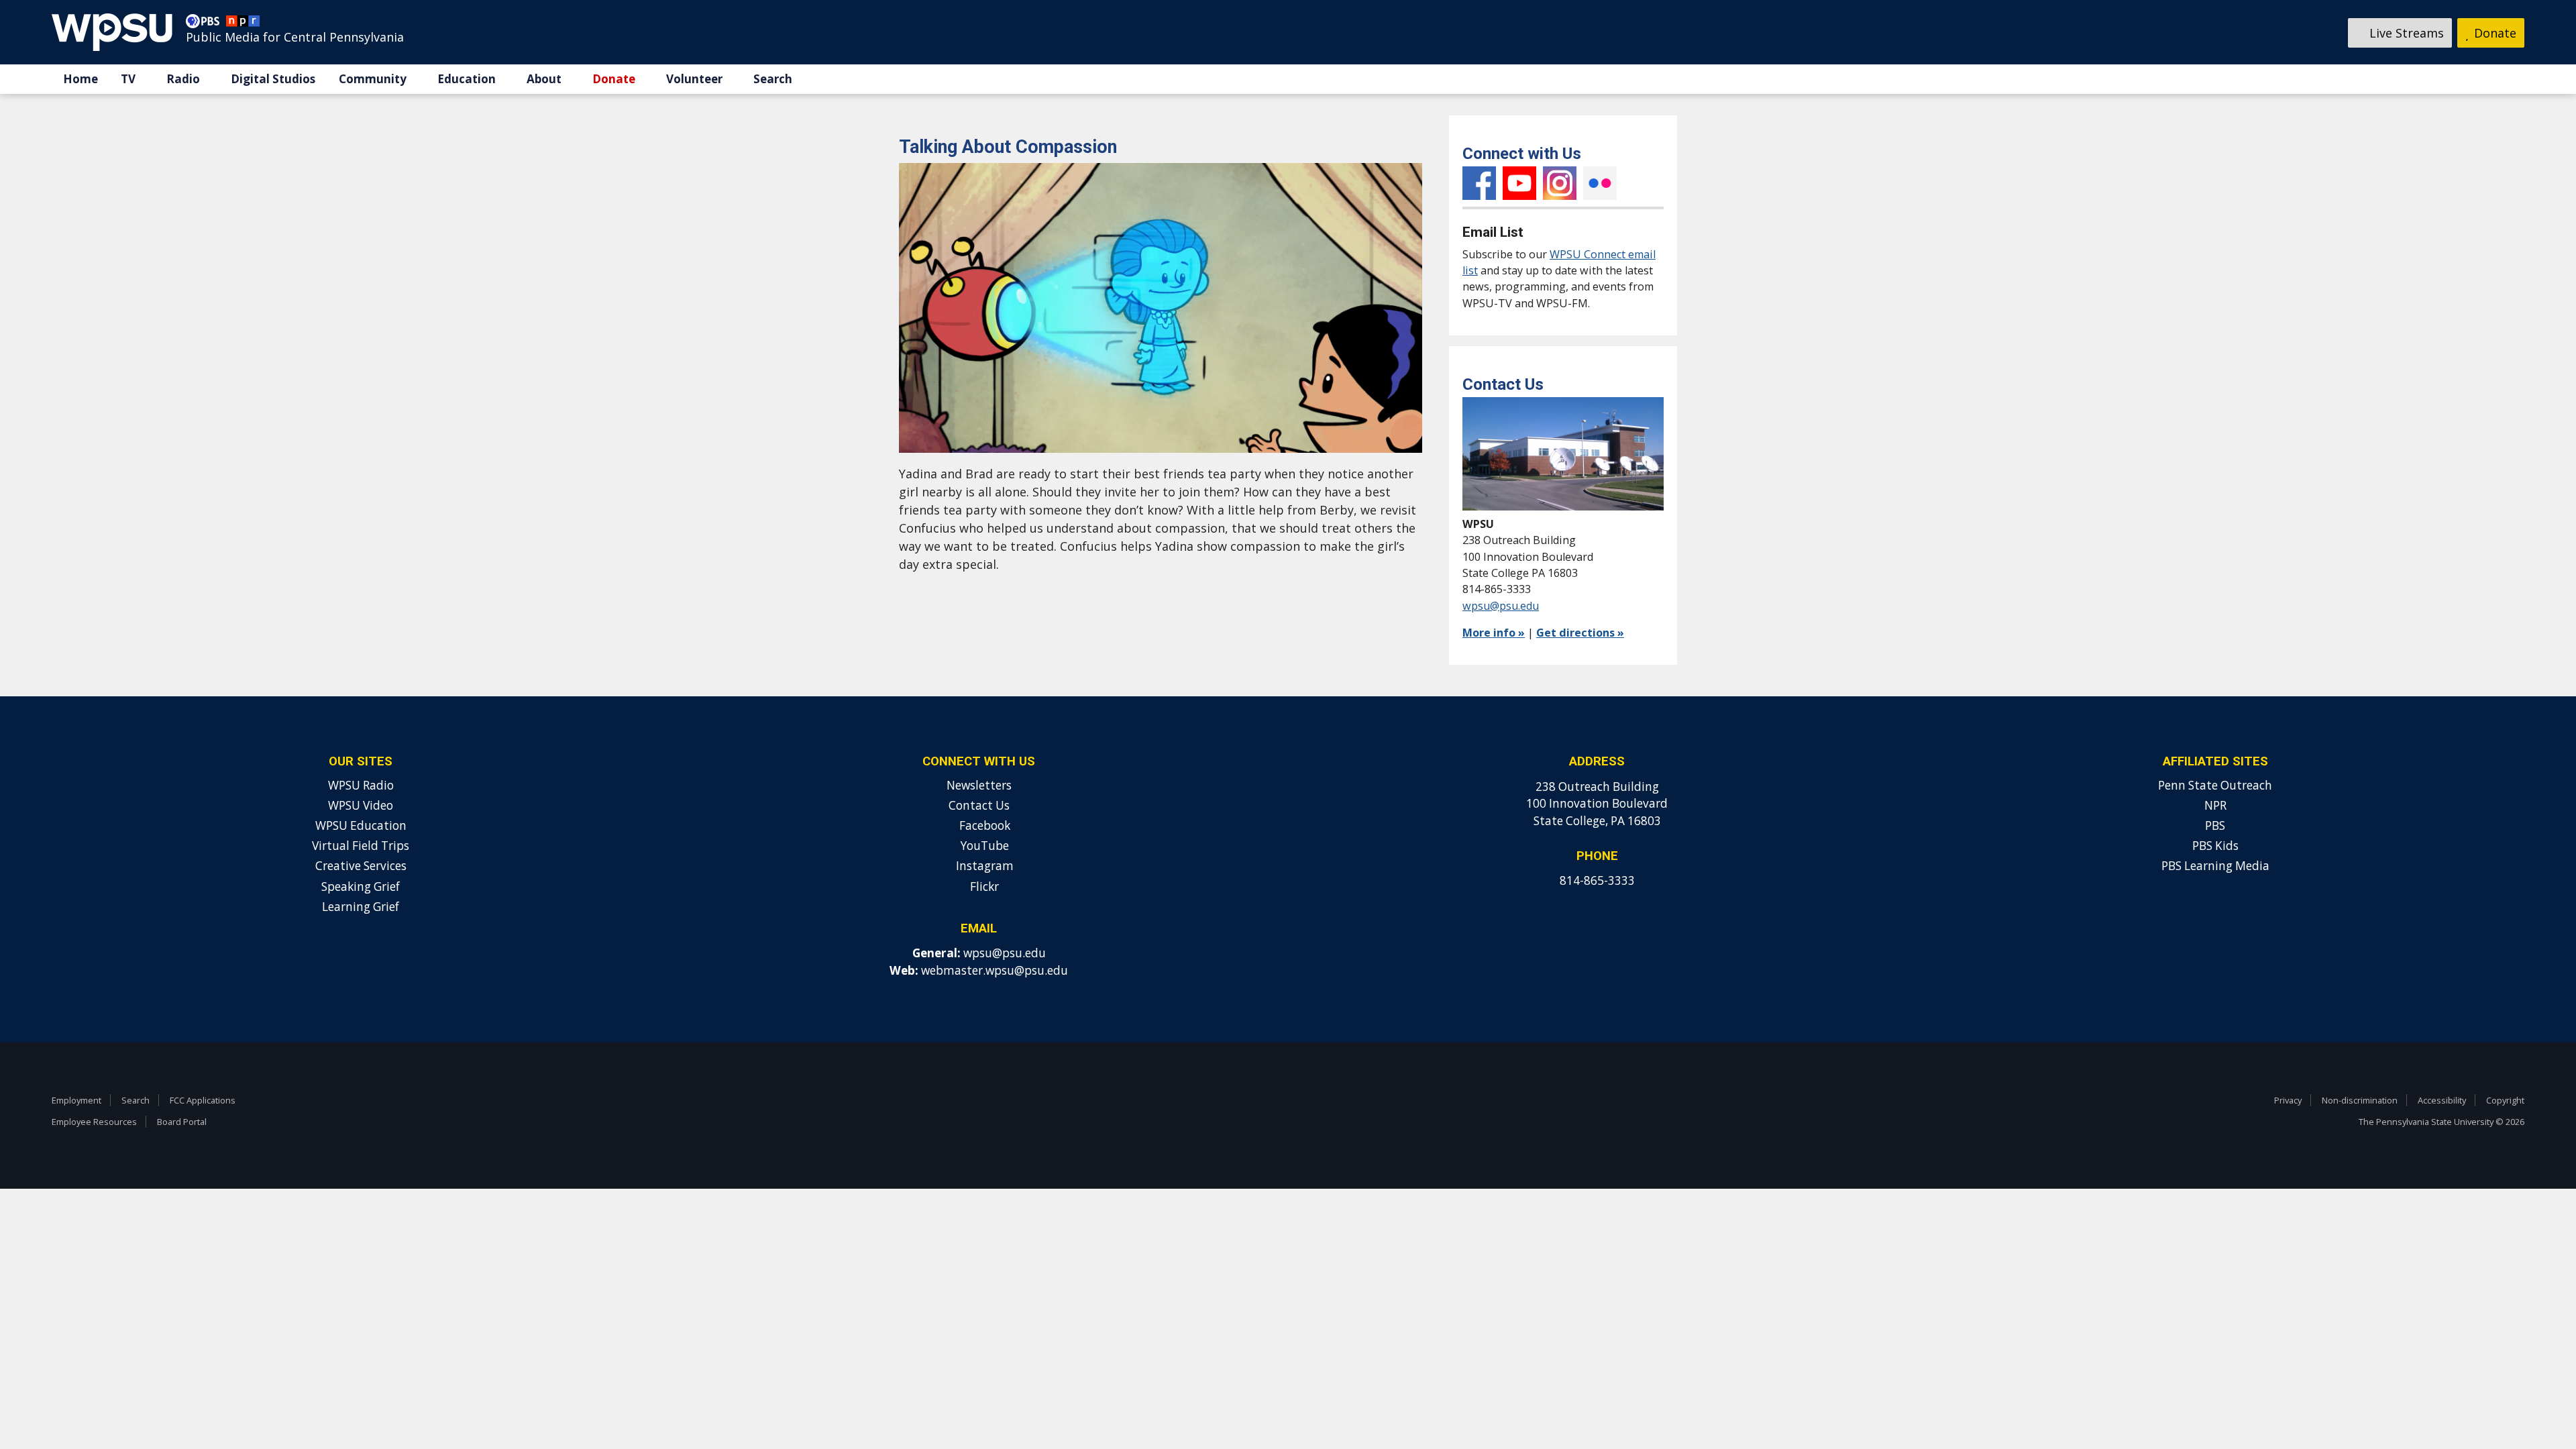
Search (773, 79)
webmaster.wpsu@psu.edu (995, 970)
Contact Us (979, 805)
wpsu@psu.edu (1501, 606)
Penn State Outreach (2215, 785)
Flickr (1600, 183)
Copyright (2505, 1100)
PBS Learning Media (2215, 866)
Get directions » (1580, 633)
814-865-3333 (1597, 880)
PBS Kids (2215, 846)
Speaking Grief (361, 887)
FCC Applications (203, 1100)
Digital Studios (273, 79)
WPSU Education (361, 825)
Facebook (1479, 183)
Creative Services (361, 866)
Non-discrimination (2360, 1100)
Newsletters (979, 785)
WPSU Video (361, 805)
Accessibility (2442, 1100)
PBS (2215, 825)
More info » (1494, 633)
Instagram (1560, 183)
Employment (76, 1100)
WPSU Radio (361, 785)
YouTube (1519, 183)
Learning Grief (361, 907)
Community (373, 79)
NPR (2215, 805)
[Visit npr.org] (243, 24)
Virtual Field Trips (361, 846)
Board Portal (182, 1122)
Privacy (2288, 1100)
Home (80, 79)
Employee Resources (94, 1122)
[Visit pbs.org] (206, 24)
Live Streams (2405, 33)
